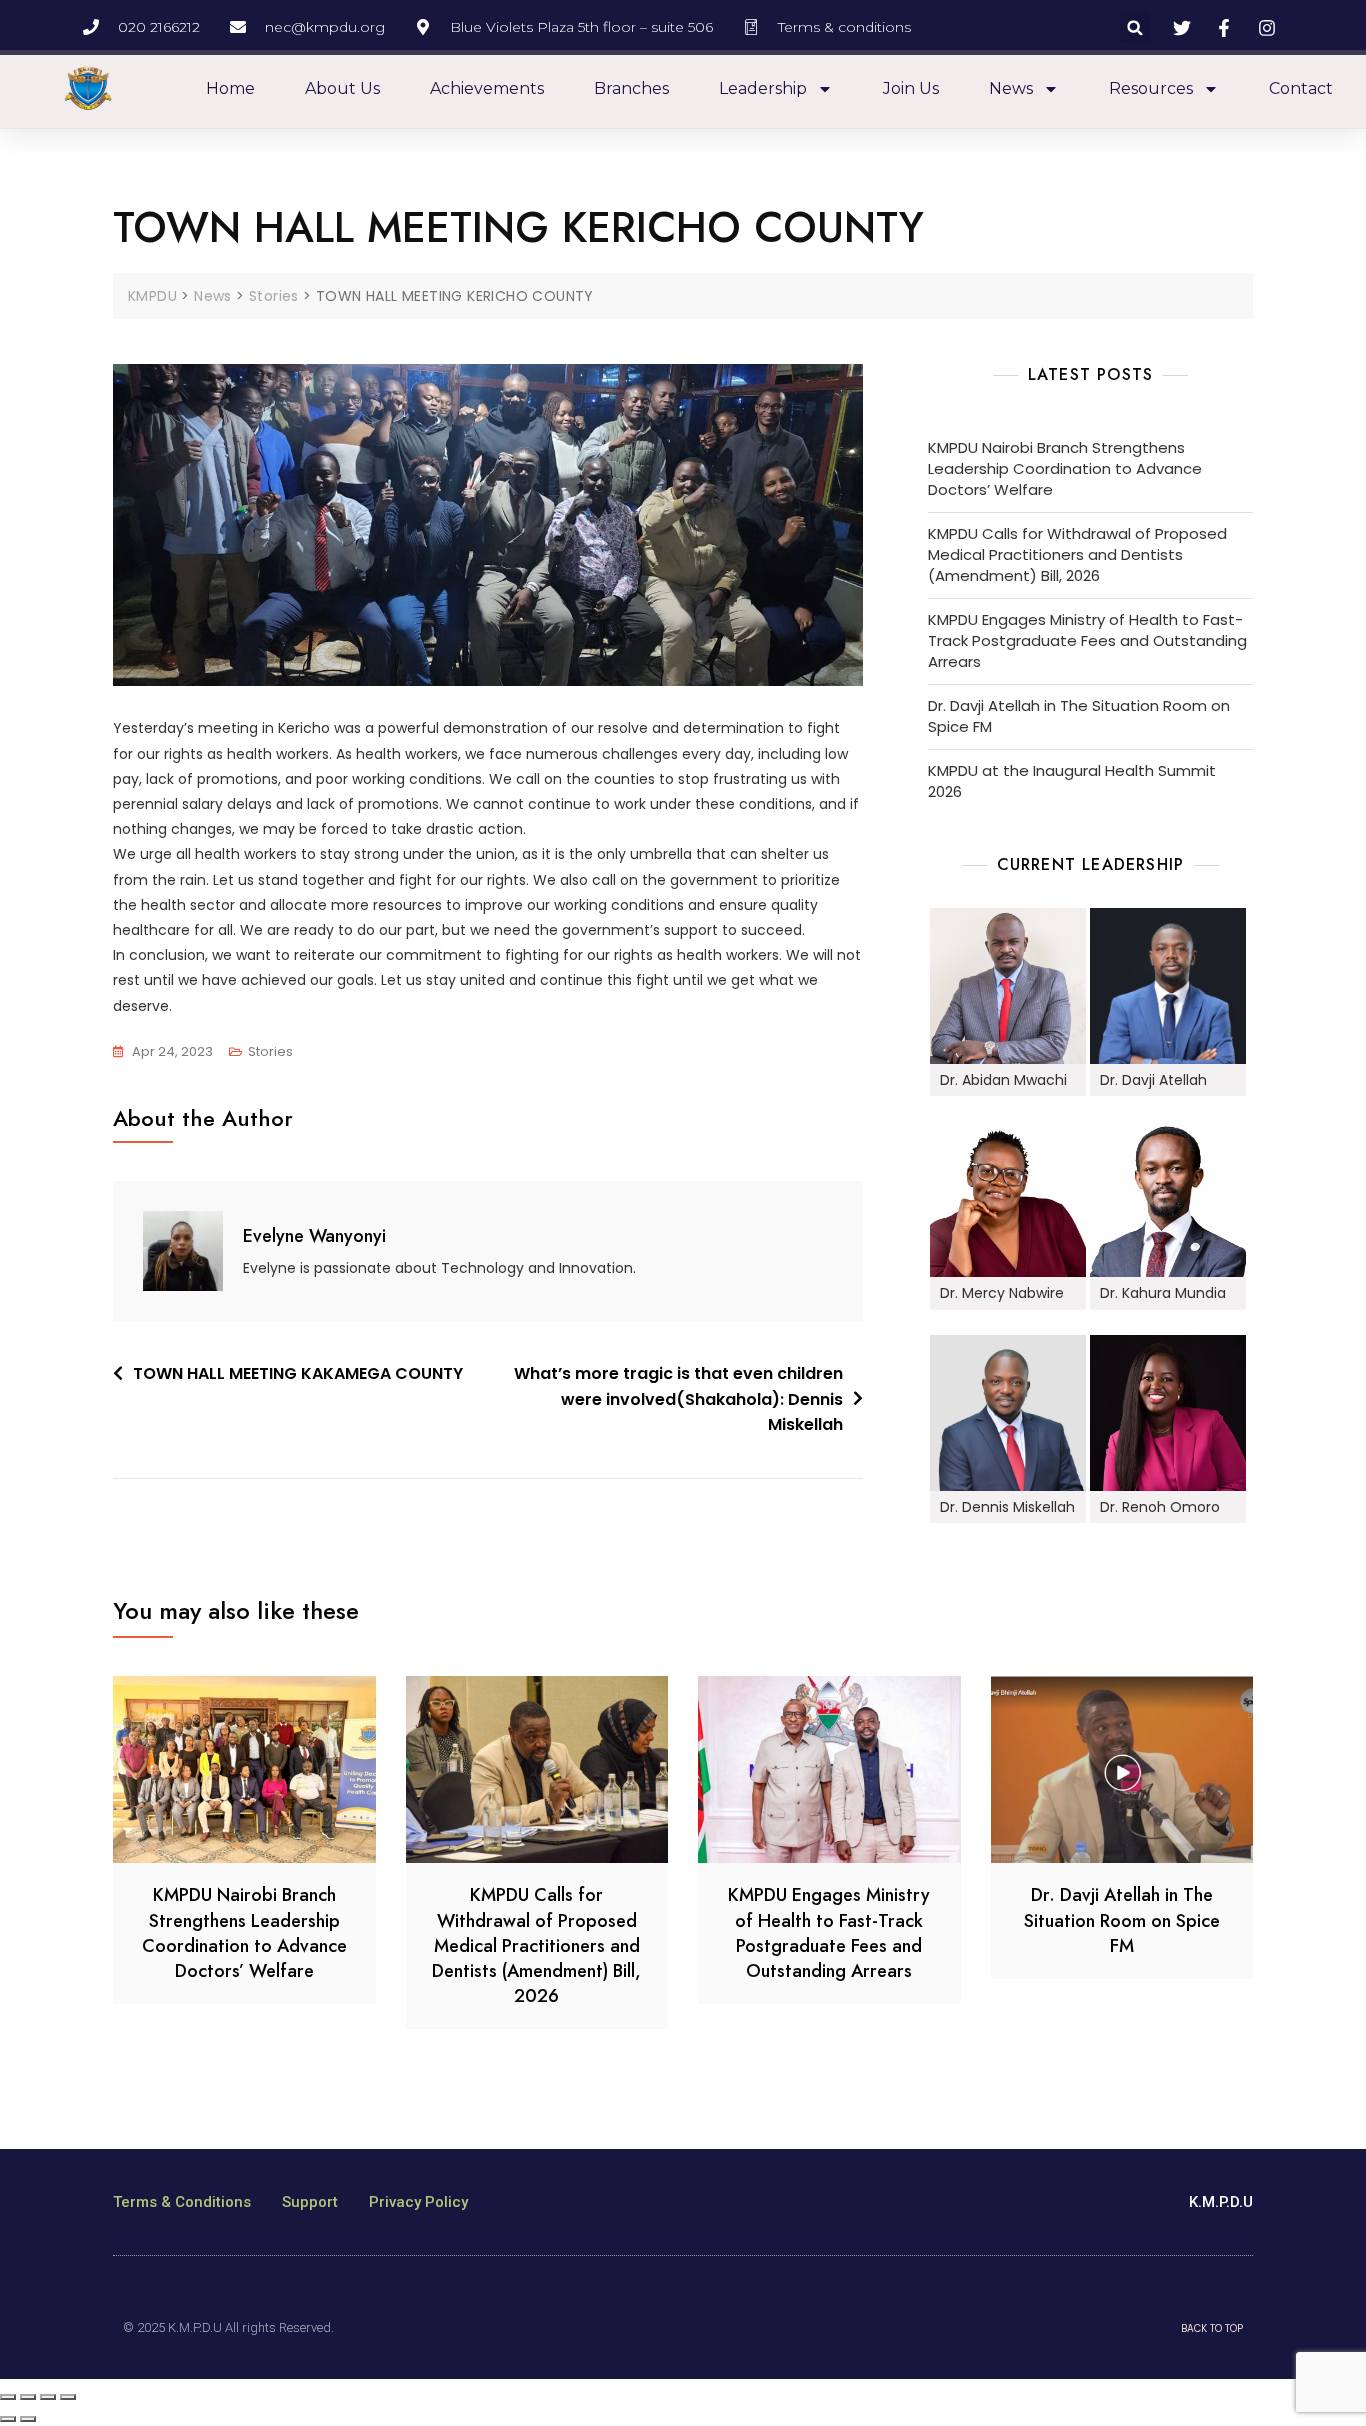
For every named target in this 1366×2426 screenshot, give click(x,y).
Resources (1151, 88)
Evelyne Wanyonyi (314, 1236)
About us (342, 88)
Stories (270, 1051)
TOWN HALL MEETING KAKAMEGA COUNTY (298, 1373)
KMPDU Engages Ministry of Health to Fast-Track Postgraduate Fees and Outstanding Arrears (1087, 640)
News (1011, 88)
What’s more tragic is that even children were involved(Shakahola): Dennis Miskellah (678, 1399)
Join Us (911, 88)
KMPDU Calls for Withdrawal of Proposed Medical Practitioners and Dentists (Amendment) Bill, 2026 (1077, 554)
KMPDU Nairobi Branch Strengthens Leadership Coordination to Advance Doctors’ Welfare (1065, 468)
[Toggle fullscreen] (48, 2397)
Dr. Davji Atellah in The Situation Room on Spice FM (1079, 716)
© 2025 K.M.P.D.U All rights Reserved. (228, 2327)
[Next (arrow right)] (28, 2419)
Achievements (487, 88)
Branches (631, 88)
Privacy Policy (418, 2202)
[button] (1135, 27)
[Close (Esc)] (8, 2397)
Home (230, 88)
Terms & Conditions (182, 2202)
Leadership (763, 88)
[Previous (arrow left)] (8, 2419)
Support (310, 2202)
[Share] (28, 2397)
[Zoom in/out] (68, 2397)
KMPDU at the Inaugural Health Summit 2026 (1072, 781)
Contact (1301, 88)
